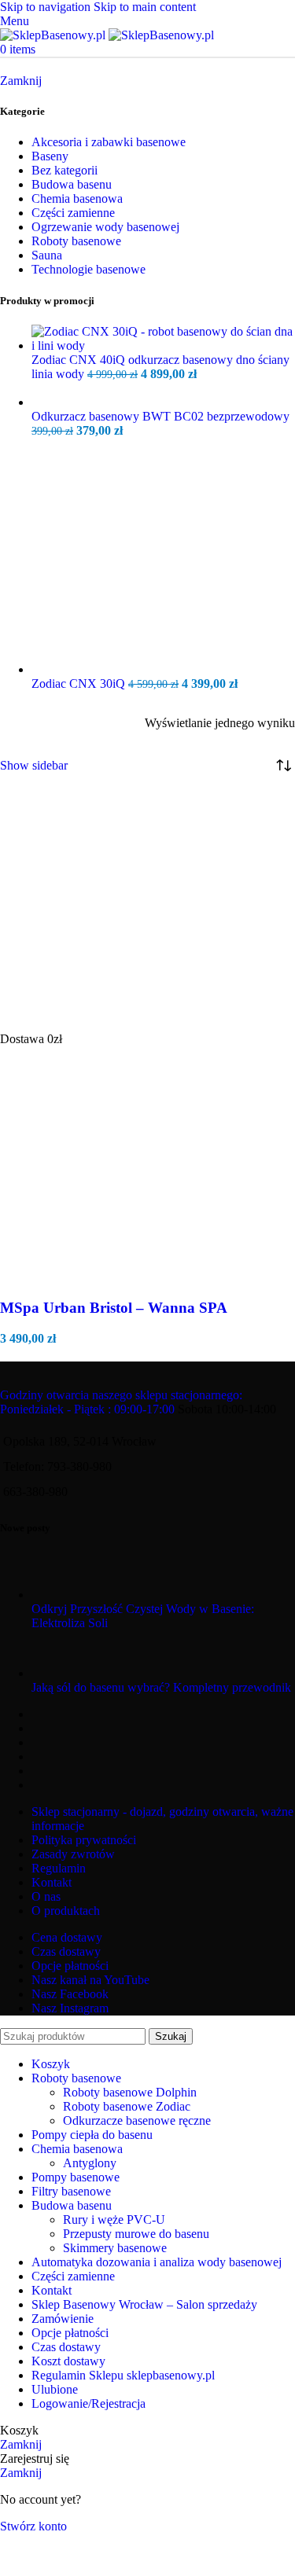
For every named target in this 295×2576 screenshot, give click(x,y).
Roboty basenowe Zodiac (127, 2106)
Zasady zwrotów (73, 1854)
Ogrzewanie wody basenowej (105, 227)
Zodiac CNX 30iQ (80, 684)
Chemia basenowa (77, 198)
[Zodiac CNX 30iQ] (149, 669)
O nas (46, 1896)
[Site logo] (54, 35)
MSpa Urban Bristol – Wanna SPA (114, 1308)
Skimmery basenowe (115, 2248)
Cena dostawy (67, 1937)
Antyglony (90, 2163)
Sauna (47, 255)
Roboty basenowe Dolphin (130, 2092)
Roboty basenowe (76, 241)
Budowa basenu (72, 184)
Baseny (50, 156)
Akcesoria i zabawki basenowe (109, 142)
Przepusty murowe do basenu (136, 2234)
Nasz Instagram (70, 2008)
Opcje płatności (70, 1966)
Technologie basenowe (88, 269)
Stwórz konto (33, 2526)
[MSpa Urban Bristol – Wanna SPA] (118, 1025)
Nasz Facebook (70, 1994)
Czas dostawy (66, 1951)
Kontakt (52, 1882)
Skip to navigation (47, 7)
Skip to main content (145, 7)
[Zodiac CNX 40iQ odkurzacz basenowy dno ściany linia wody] (163, 345)
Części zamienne (73, 213)
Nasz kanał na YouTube (90, 1980)
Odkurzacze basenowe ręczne (137, 2120)
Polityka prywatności (84, 1840)
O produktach (66, 1911)
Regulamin (59, 1868)
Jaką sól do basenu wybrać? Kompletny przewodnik (161, 1687)
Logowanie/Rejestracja (88, 2403)
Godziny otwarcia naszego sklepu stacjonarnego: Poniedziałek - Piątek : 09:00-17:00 (121, 1402)
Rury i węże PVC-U (114, 2220)
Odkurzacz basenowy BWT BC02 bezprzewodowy (160, 416)
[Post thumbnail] (61, 1595)
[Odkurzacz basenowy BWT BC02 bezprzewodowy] (163, 402)
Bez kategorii (65, 170)
